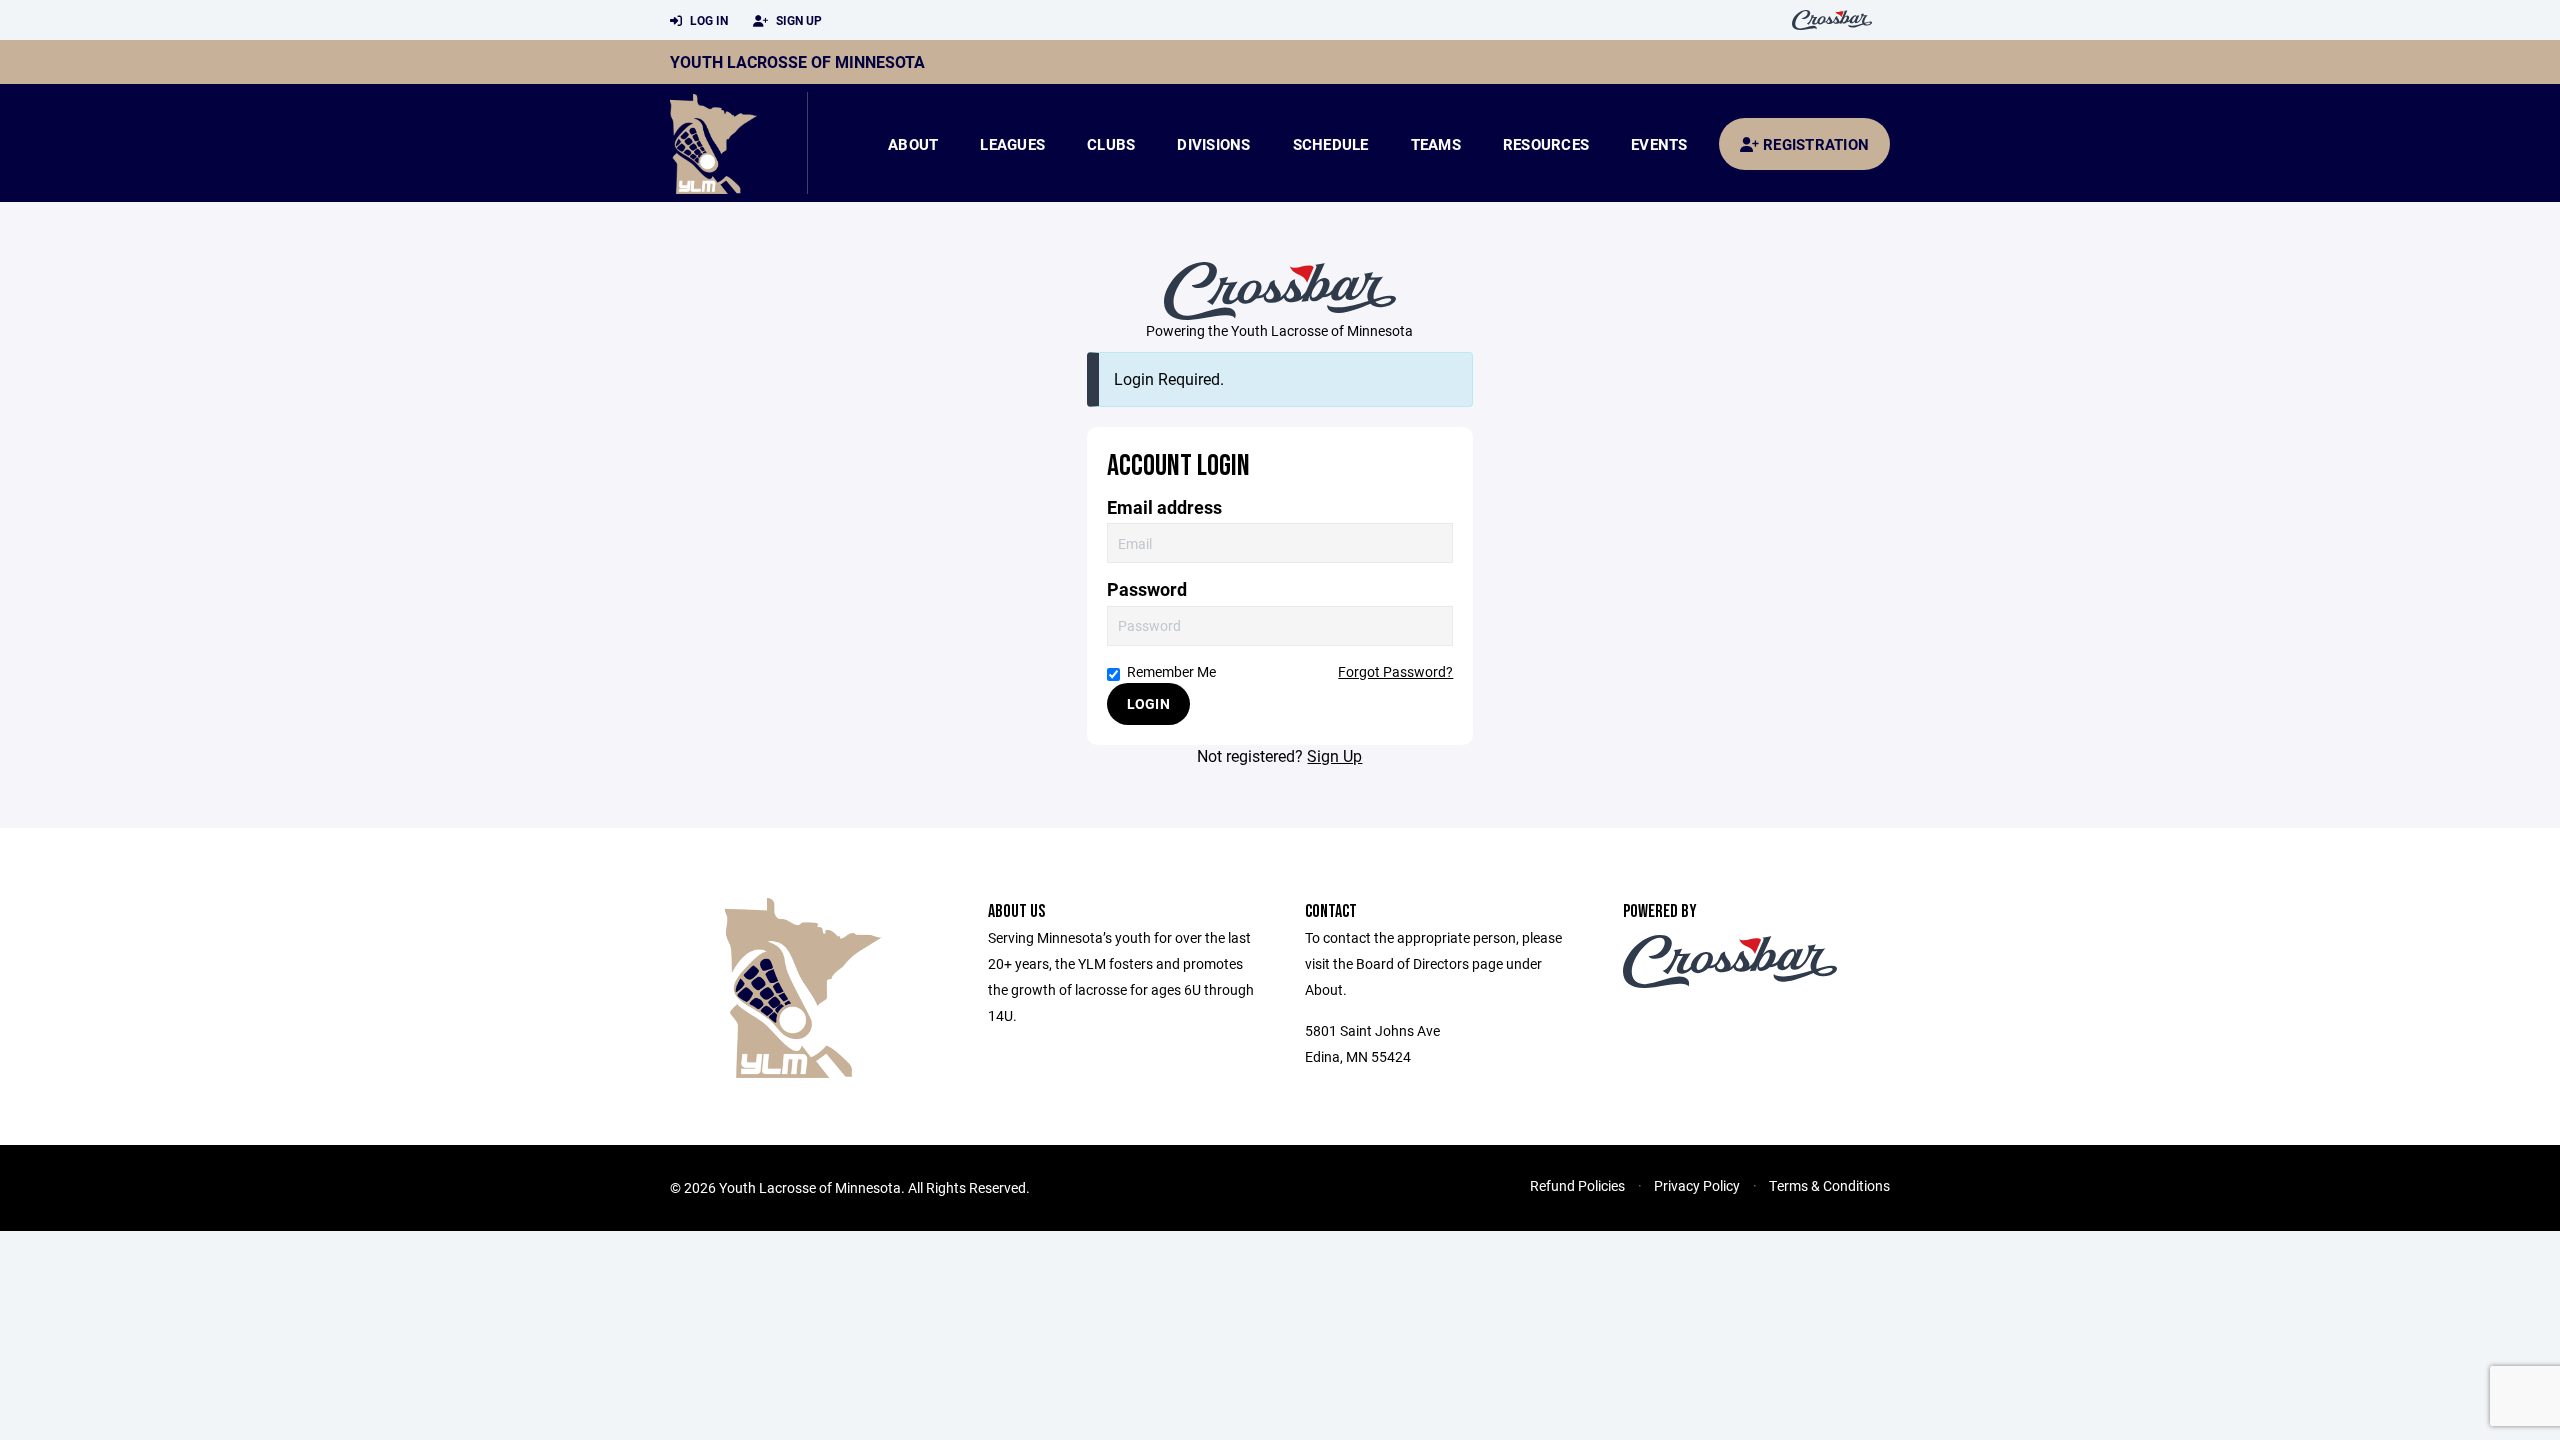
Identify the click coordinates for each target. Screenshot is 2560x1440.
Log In (707, 20)
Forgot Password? (1395, 671)
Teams (1436, 144)
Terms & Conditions (1829, 1185)
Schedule (1331, 144)
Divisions (1213, 144)
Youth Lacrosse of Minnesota (797, 61)
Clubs (1111, 144)
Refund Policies (1577, 1185)
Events (1659, 144)
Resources (1546, 144)
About (913, 144)
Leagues (1012, 144)
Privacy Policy (1697, 1185)
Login (1148, 703)
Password (1147, 589)
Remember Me (1171, 671)
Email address (1164, 507)
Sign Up (797, 20)
